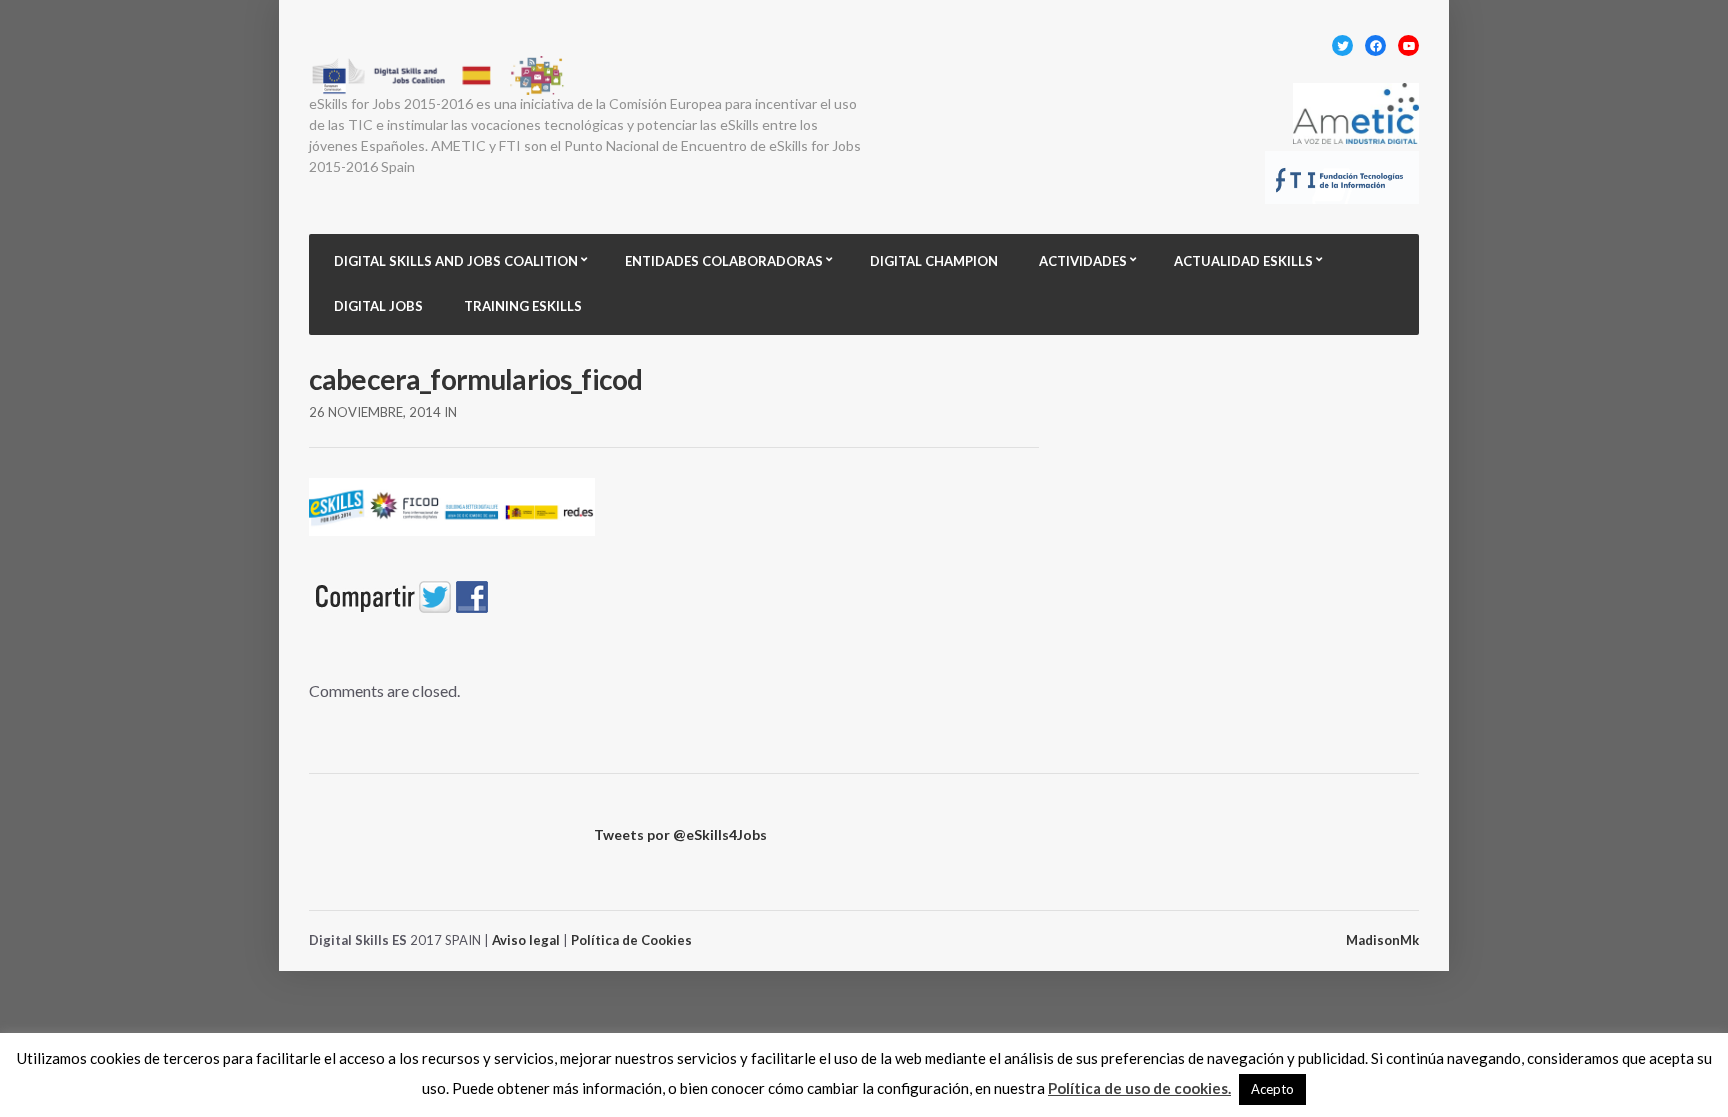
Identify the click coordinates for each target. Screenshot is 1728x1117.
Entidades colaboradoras (724, 261)
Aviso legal (526, 940)
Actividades (1083, 261)
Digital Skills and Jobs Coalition (456, 261)
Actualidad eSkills (1243, 261)
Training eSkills (523, 306)
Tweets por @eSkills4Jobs (680, 834)
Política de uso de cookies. (1139, 1088)
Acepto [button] (1272, 1089)
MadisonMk (1382, 940)
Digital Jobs (378, 306)
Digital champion (934, 261)
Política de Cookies (631, 940)
